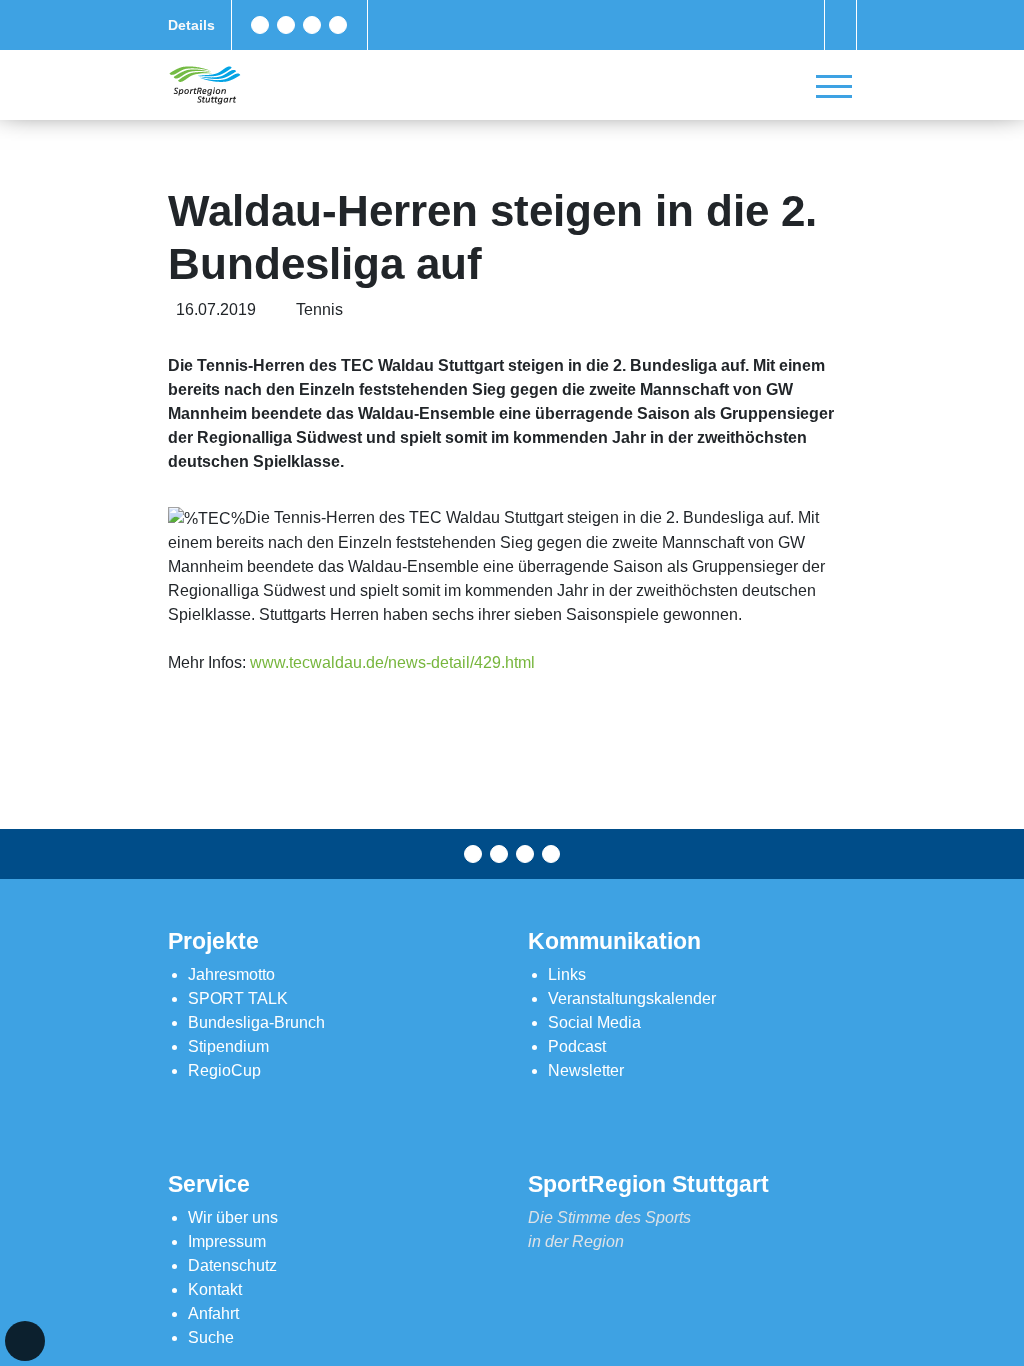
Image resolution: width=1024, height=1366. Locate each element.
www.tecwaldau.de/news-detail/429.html (392, 662)
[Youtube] (338, 25)
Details (191, 25)
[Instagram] (312, 25)
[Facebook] (260, 25)
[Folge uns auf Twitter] (286, 25)
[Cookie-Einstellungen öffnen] (25, 1341)
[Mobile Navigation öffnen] (834, 86)
